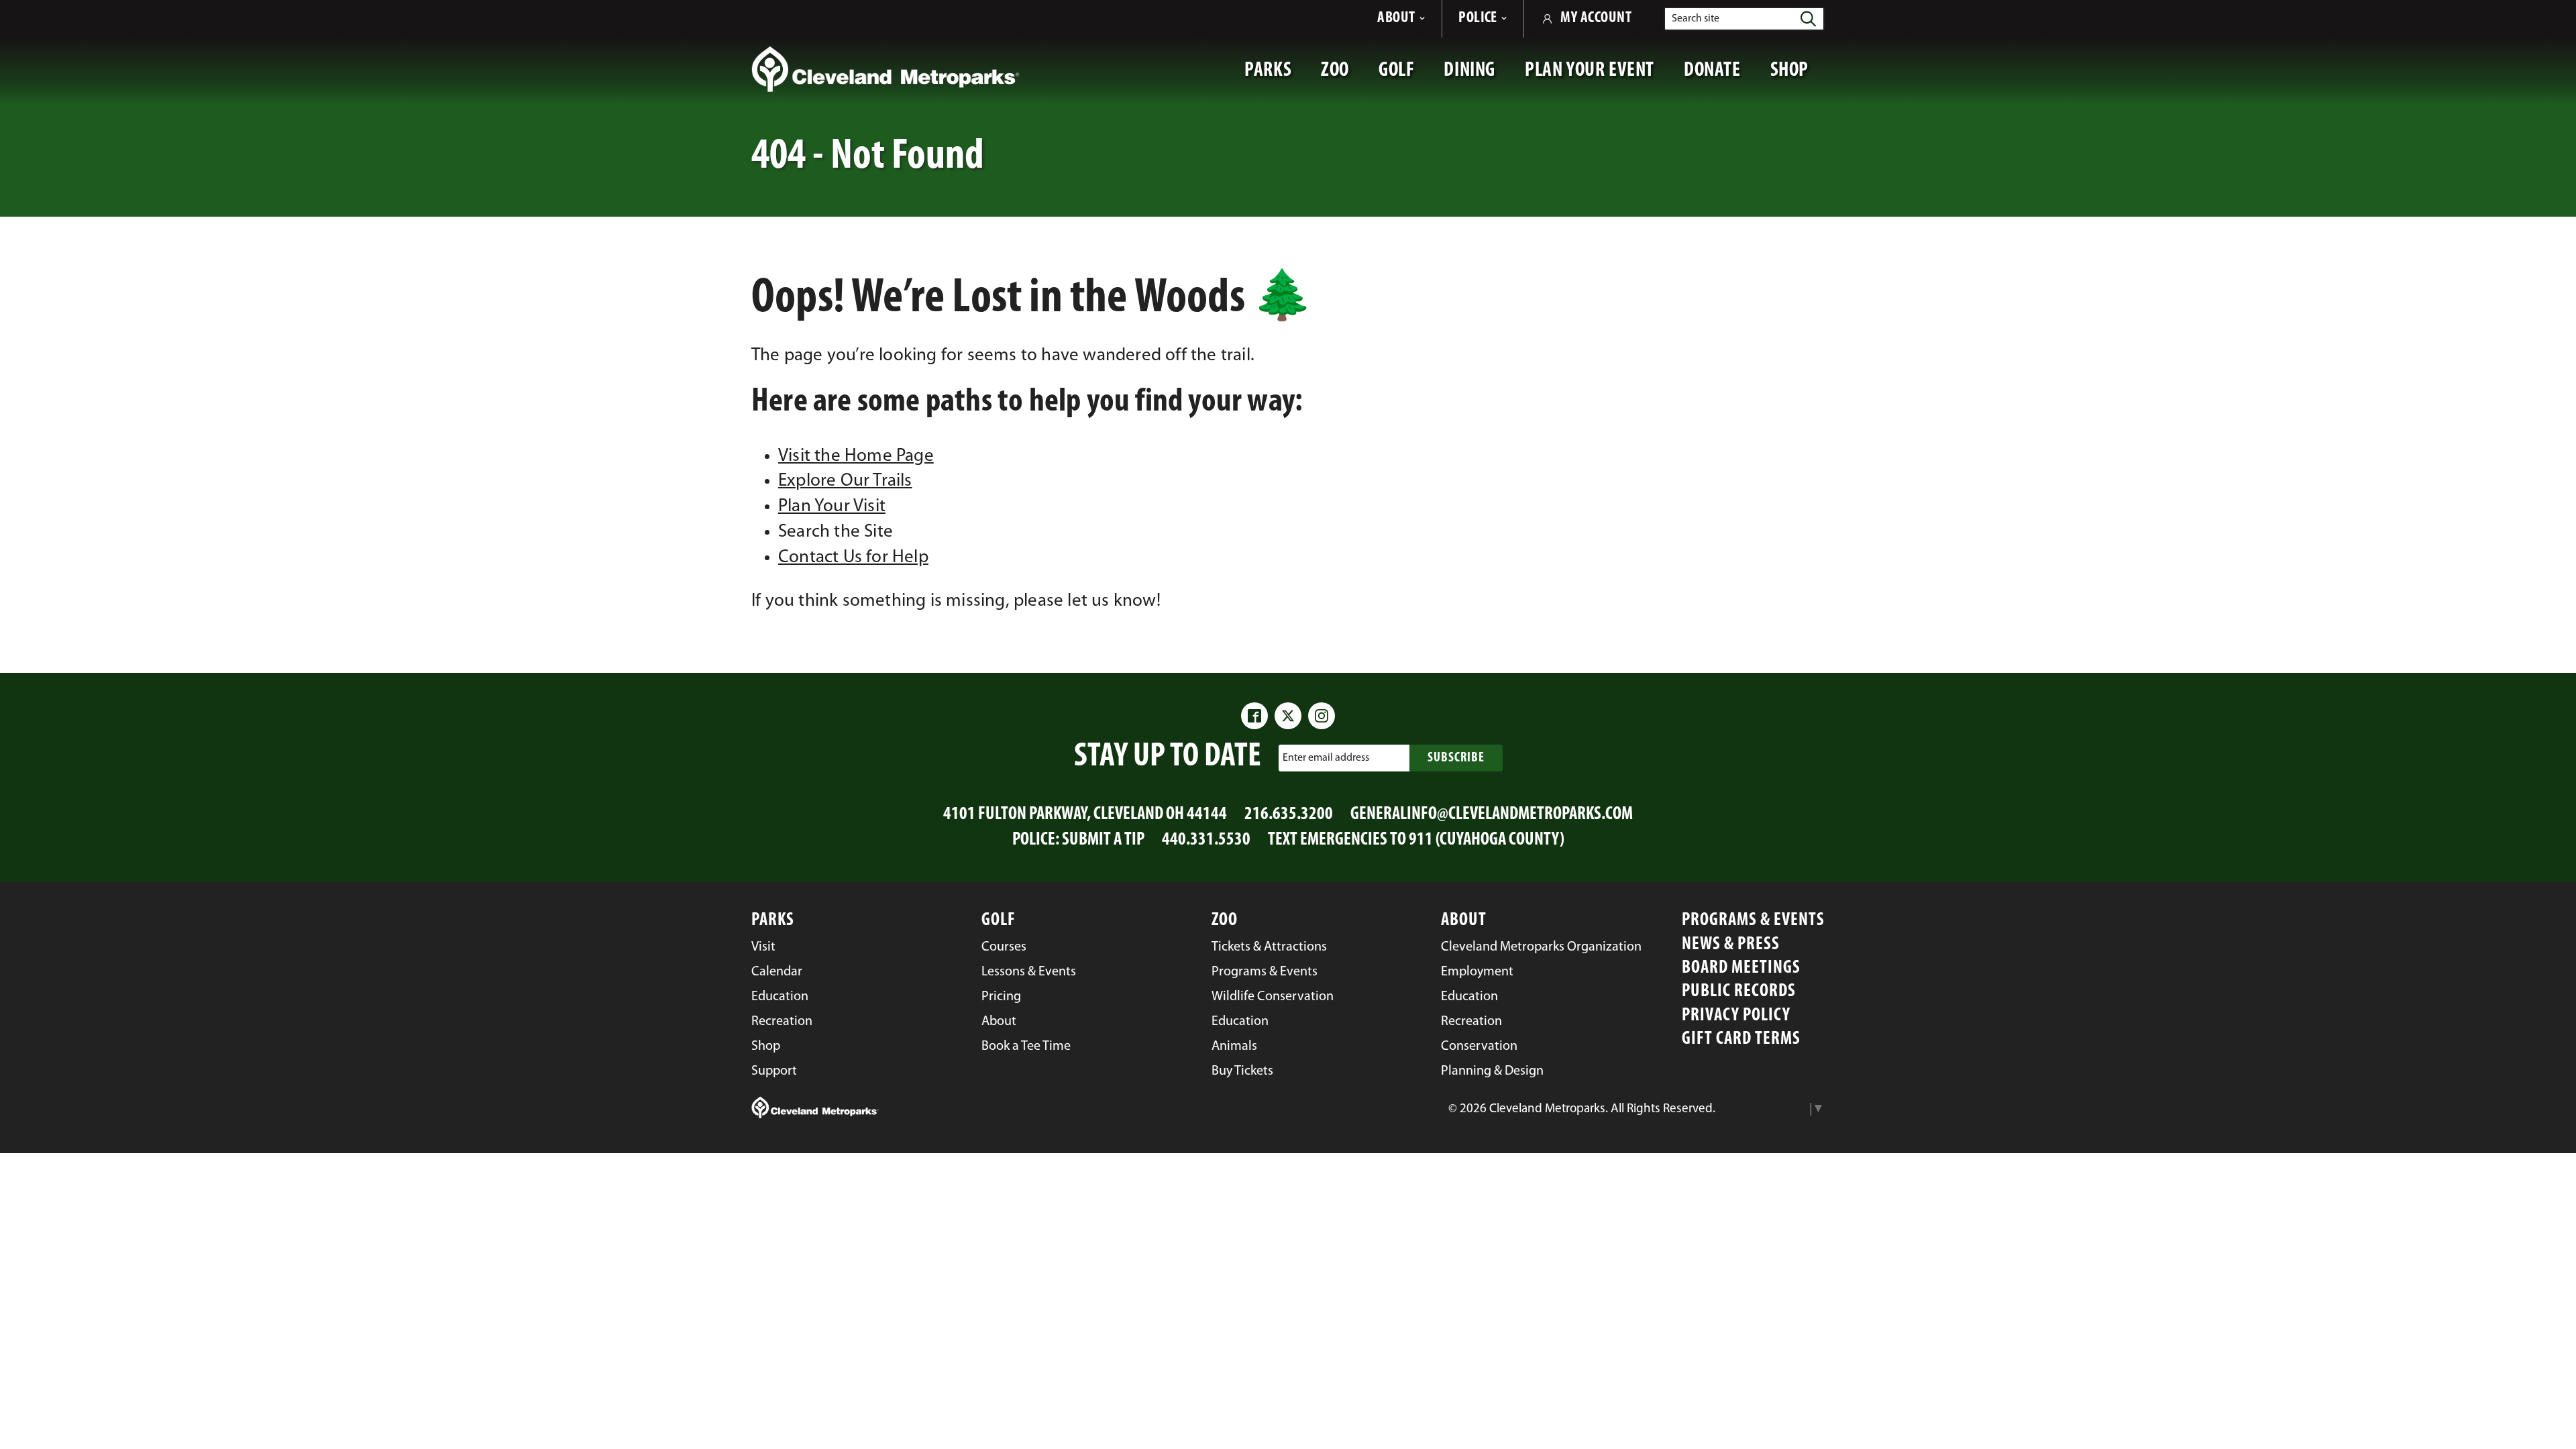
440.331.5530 (1206, 840)
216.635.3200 (1289, 815)
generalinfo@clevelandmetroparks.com (1492, 815)
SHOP (1797, 77)
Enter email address (1326, 757)
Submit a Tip (1103, 840)
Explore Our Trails (845, 481)
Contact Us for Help (853, 558)
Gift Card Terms (1741, 1039)
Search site (1696, 19)
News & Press (1731, 945)
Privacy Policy (1736, 1016)
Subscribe (1456, 758)
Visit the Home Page (856, 457)
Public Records (1739, 992)
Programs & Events (1753, 921)
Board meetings (1741, 968)
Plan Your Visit (832, 507)
